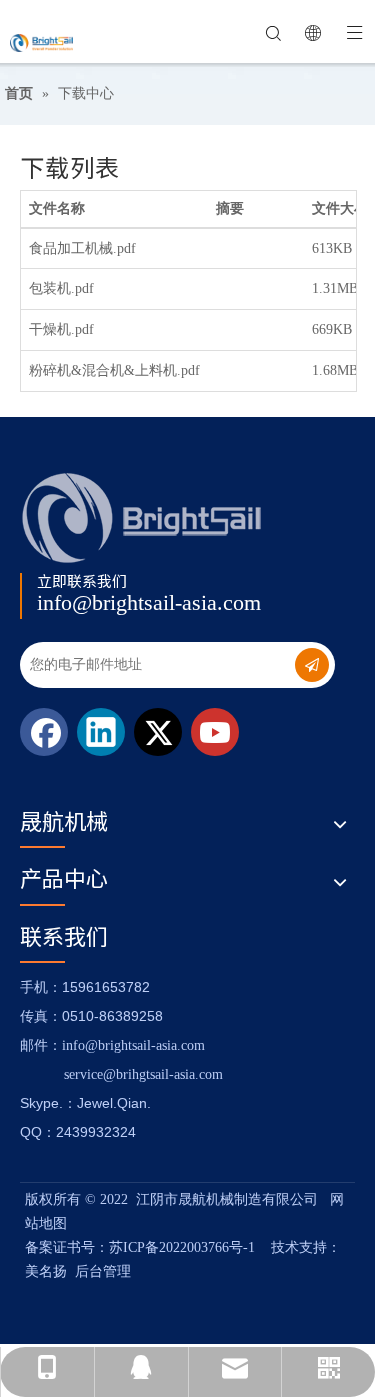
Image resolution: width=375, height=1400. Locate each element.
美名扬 (46, 1271)
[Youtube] (215, 732)
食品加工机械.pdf (82, 248)
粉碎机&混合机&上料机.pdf (114, 370)
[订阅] (312, 665)
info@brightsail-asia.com (149, 602)
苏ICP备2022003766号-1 (182, 1247)
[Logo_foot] (142, 517)
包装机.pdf (61, 288)
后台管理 (103, 1271)
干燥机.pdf (61, 329)
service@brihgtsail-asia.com (143, 1074)
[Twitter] (158, 732)
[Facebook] (44, 732)
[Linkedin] (101, 732)
